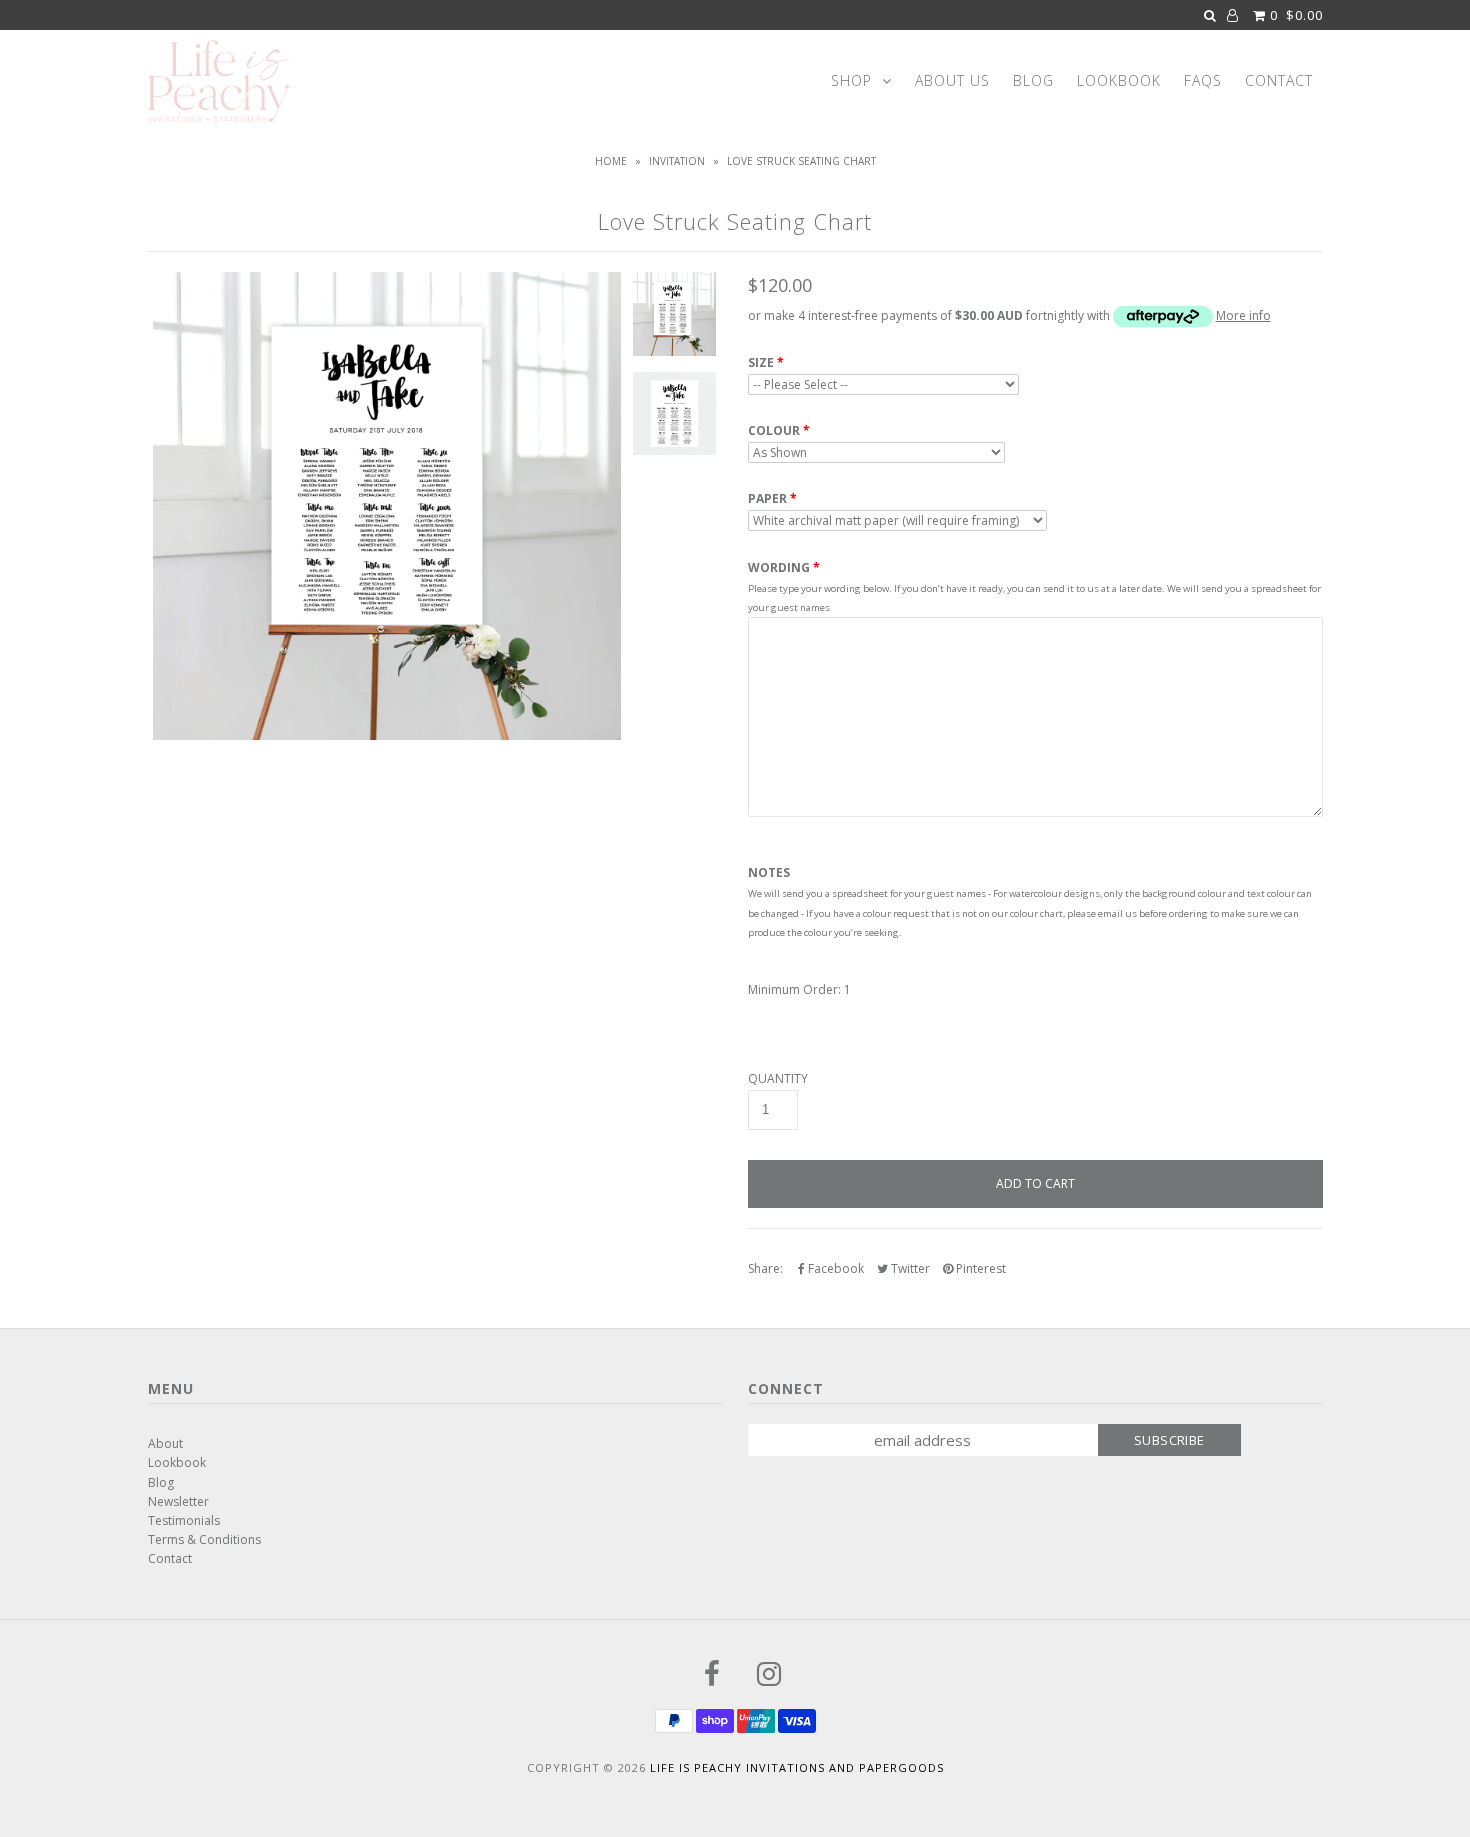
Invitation (677, 161)
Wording (779, 567)
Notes (769, 873)
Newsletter (178, 1501)
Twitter (909, 1268)
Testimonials (184, 1520)
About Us (952, 80)
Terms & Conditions (204, 1539)
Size (761, 363)
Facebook (834, 1268)
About (165, 1443)
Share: (765, 1268)
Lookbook (1119, 80)
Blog (1033, 80)
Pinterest (979, 1268)
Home (611, 161)
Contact (1279, 80)
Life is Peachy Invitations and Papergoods (797, 1767)
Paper (767, 499)
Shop (851, 80)
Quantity (778, 1079)
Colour (774, 431)
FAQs (1203, 80)
